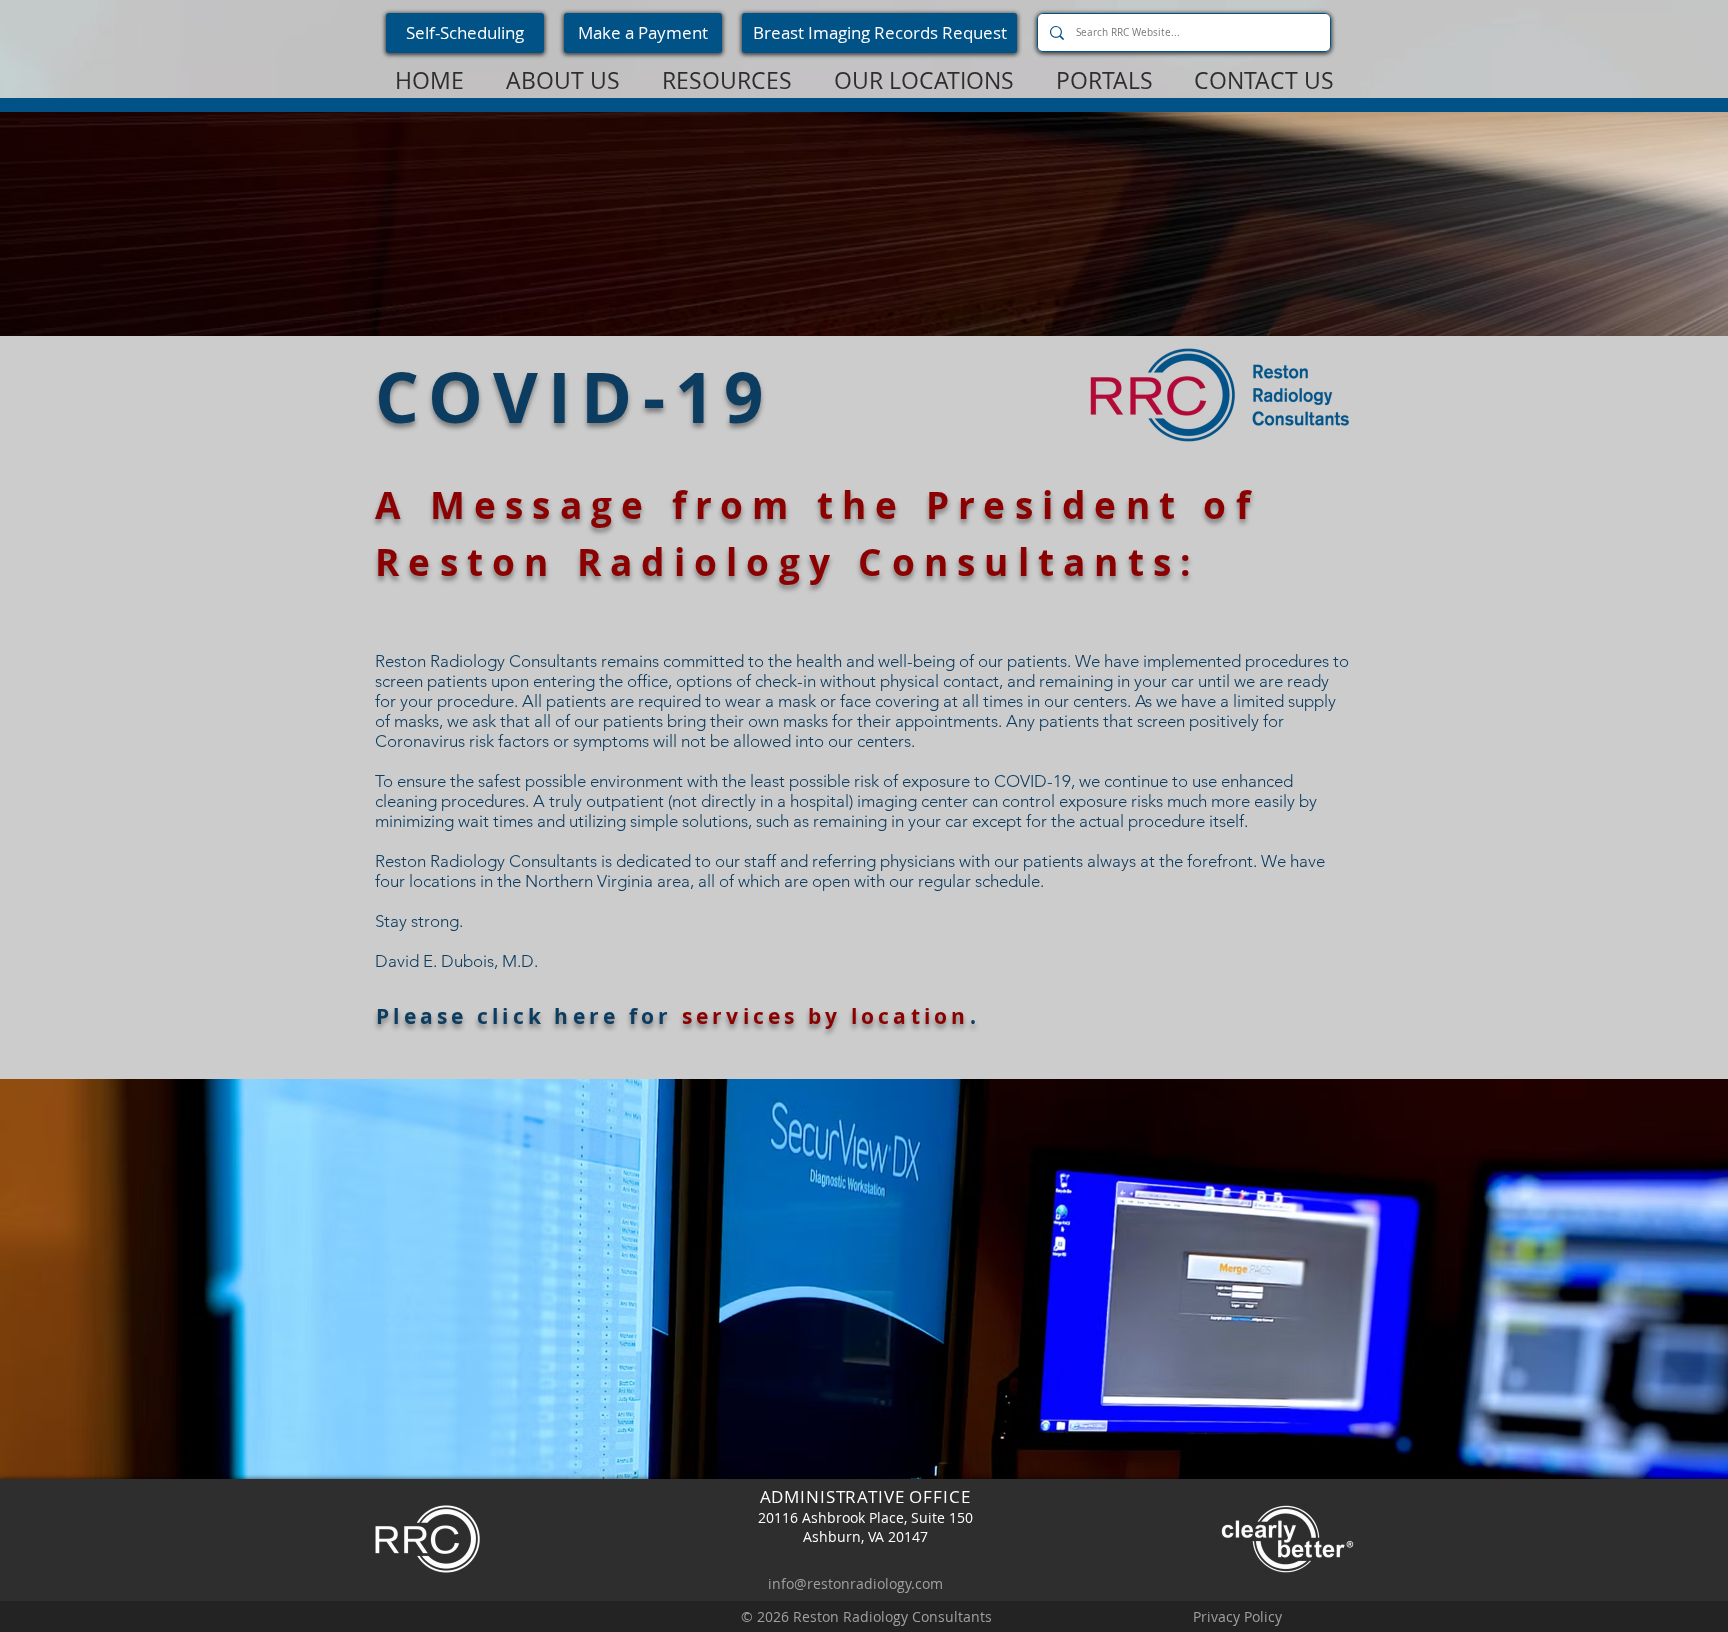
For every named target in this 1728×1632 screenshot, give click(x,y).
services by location (826, 1016)
